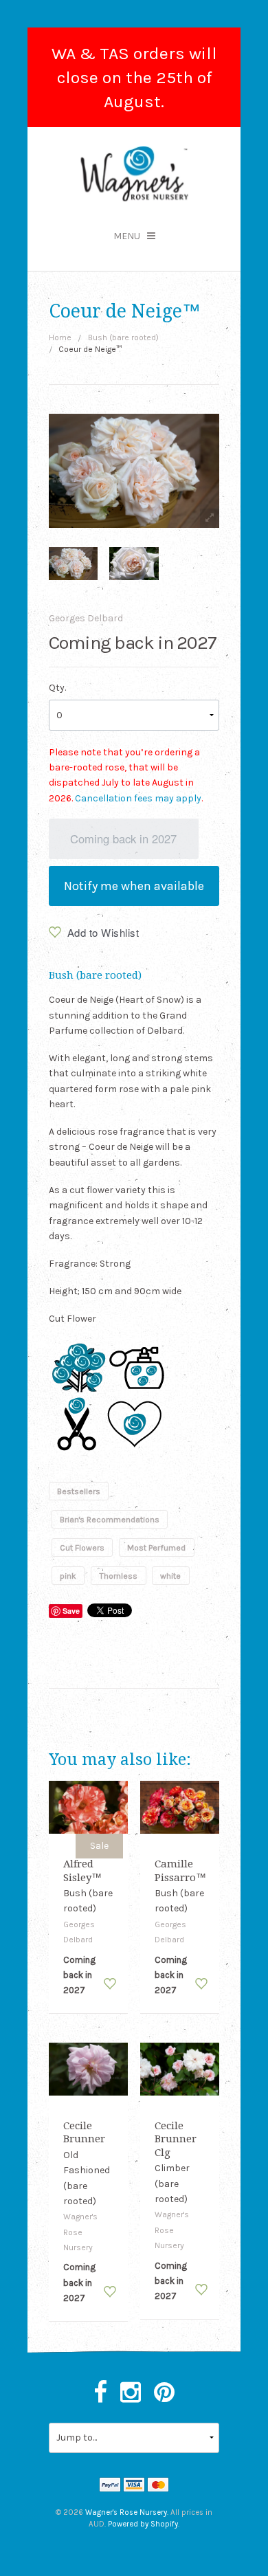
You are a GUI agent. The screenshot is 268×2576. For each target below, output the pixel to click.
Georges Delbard (86, 618)
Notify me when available (134, 886)
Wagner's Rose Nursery (126, 2512)
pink (68, 1576)
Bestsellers (79, 1491)
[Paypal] (110, 2486)
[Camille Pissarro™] (180, 1807)
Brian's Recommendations (110, 1520)
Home (60, 337)
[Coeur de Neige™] (73, 563)
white (170, 1576)
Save (71, 1611)
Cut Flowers (82, 1548)
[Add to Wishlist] (110, 1984)
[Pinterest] (164, 2393)
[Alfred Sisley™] (89, 1807)
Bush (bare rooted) (123, 337)
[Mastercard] (158, 2486)
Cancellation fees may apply (138, 798)
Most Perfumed (156, 1548)
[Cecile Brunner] (89, 2068)
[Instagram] (131, 2393)
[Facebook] (100, 2393)
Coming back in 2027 (123, 839)
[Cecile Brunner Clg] (180, 2068)
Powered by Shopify (143, 2524)
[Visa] (134, 2486)
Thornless (118, 1576)
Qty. (57, 688)
